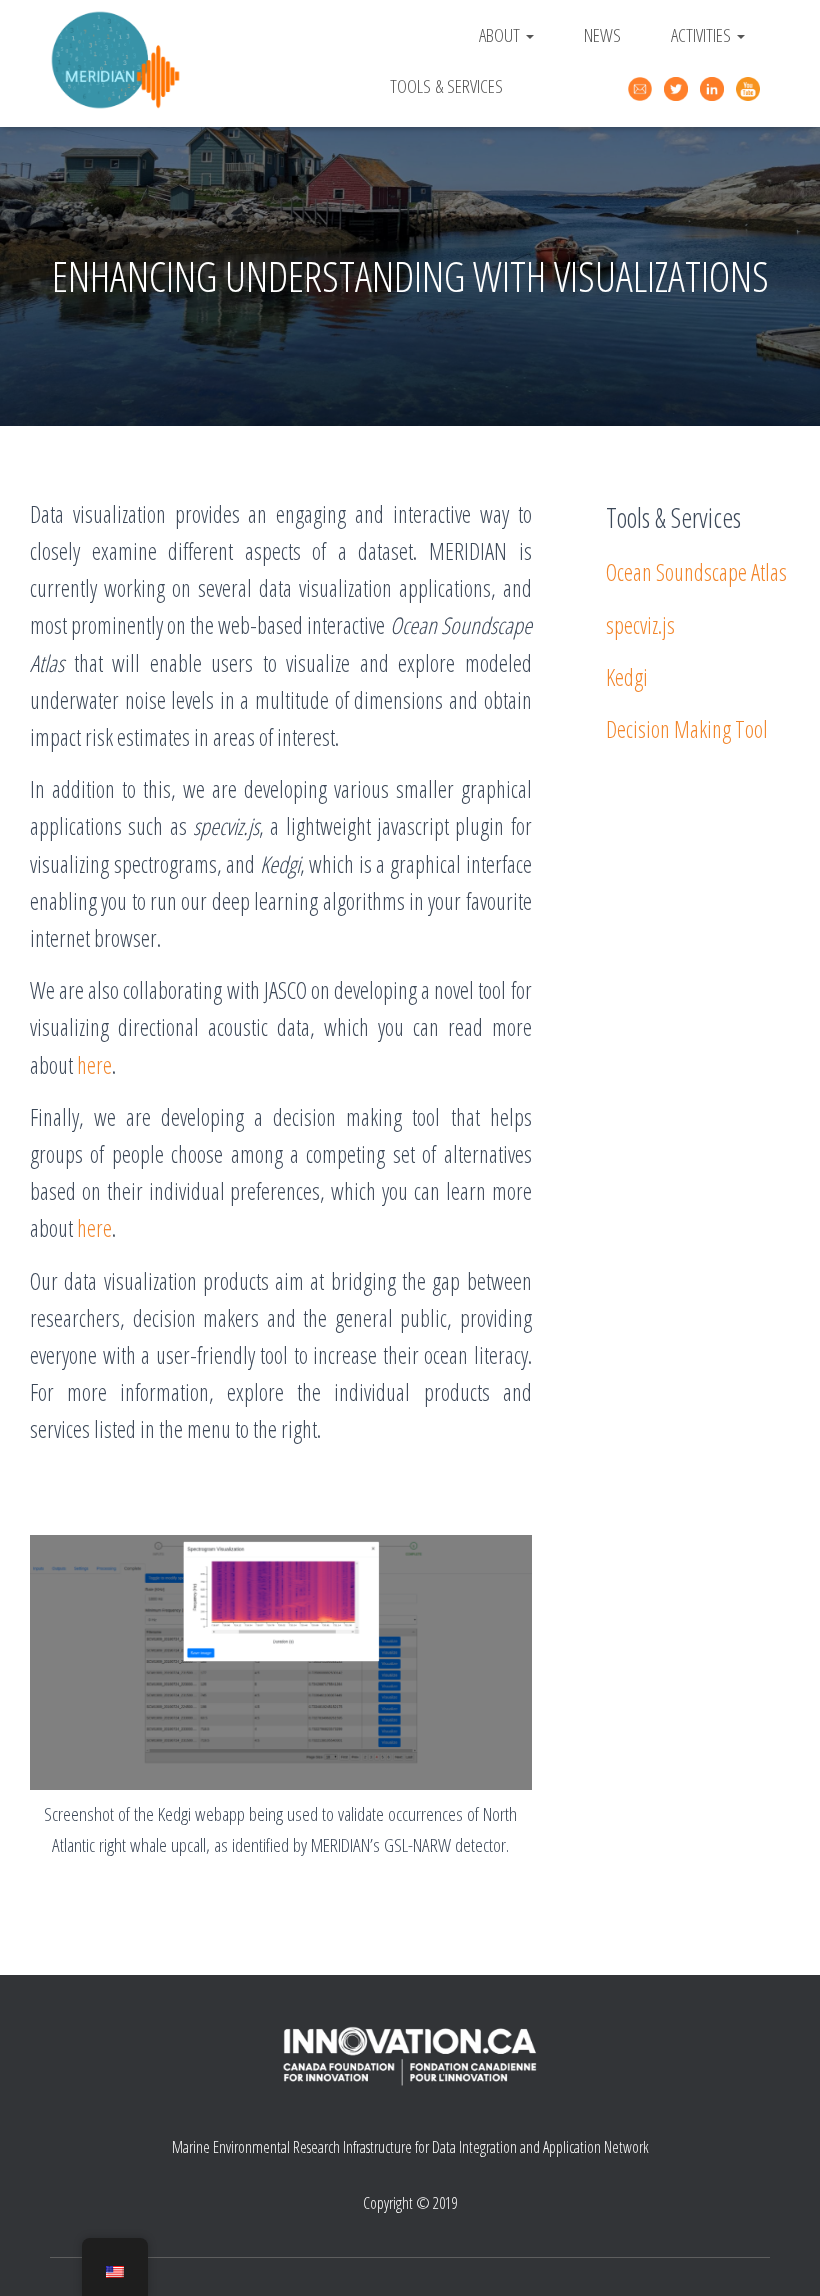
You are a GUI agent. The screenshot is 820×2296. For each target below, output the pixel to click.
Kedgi (627, 677)
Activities (703, 34)
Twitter (679, 89)
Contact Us (643, 86)
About (501, 34)
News (602, 34)
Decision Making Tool (687, 729)
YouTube (751, 89)
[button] (529, 34)
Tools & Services (446, 85)
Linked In (715, 89)
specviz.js (640, 625)
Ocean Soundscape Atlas (696, 572)
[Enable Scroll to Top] (780, 2256)
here (94, 1065)
